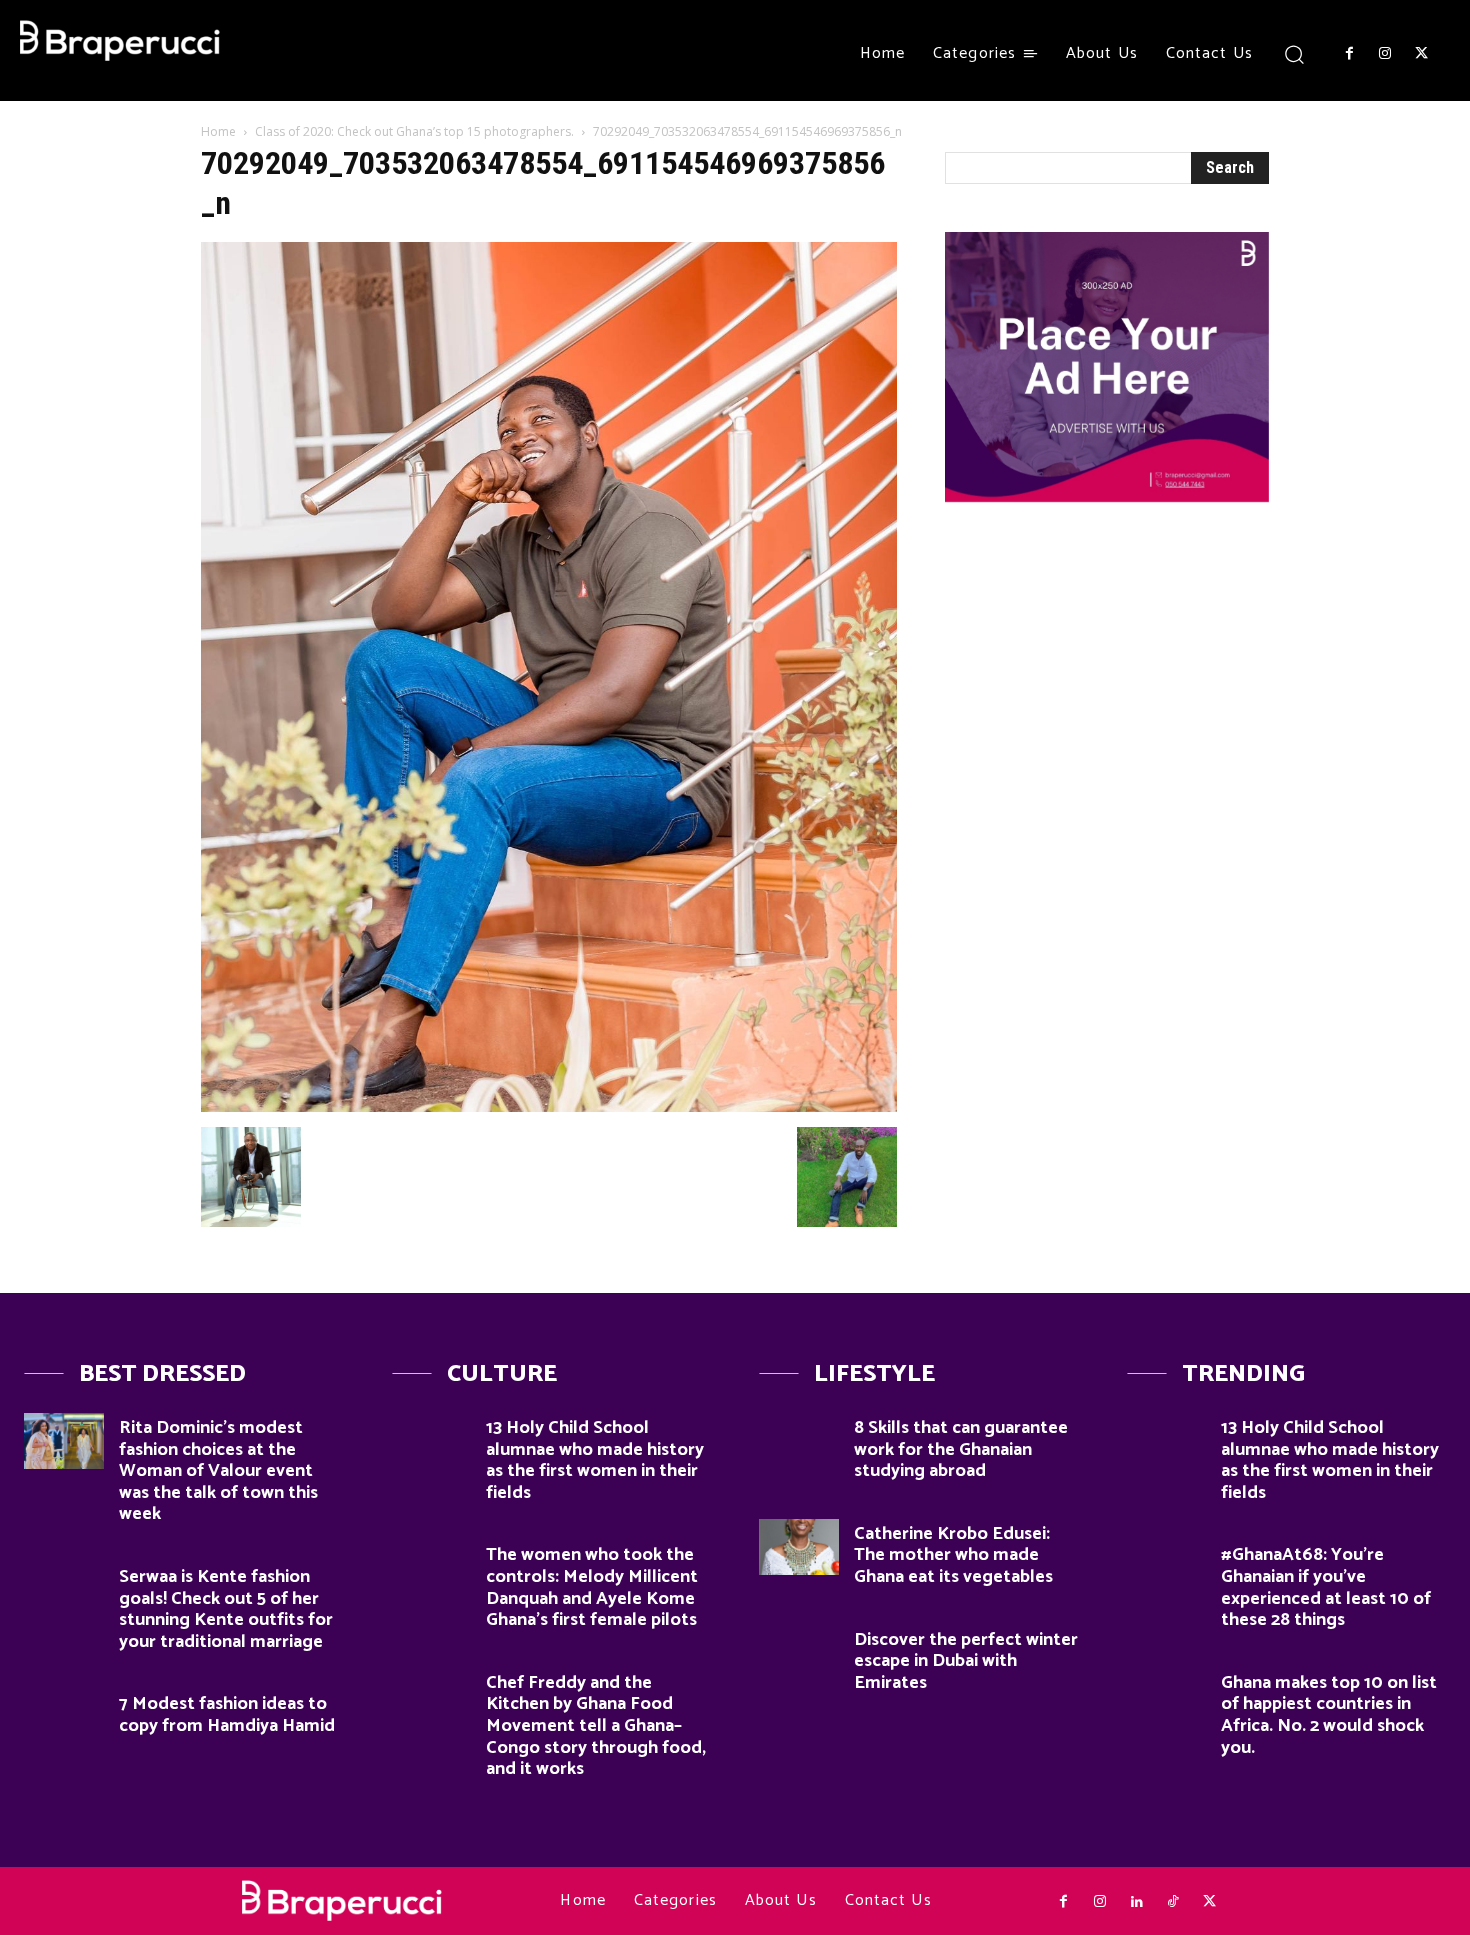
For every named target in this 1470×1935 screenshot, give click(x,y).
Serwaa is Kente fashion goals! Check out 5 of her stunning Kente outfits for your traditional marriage (226, 1609)
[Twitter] (1422, 54)
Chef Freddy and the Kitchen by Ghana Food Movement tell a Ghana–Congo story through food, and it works (596, 1726)
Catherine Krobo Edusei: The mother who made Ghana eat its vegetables (953, 1555)
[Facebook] (1349, 54)
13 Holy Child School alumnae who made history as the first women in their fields (595, 1460)
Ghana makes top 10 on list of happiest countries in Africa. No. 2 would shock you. (1329, 1715)
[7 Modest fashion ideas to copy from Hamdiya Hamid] (64, 1717)
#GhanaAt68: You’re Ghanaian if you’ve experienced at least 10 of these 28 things (1326, 1587)
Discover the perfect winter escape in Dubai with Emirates (966, 1661)
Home (218, 131)
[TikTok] (1173, 1902)
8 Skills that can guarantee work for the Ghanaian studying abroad (961, 1449)
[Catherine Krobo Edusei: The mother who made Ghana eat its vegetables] (799, 1547)
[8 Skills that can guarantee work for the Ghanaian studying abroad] (799, 1441)
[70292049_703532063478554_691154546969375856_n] (549, 1106)
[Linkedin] (1136, 1902)
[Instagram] (1385, 54)
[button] (1294, 53)
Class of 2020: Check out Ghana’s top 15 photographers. (414, 131)
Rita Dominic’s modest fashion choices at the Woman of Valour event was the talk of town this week (218, 1471)
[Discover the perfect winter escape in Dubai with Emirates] (799, 1653)
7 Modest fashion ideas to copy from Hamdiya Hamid (227, 1715)
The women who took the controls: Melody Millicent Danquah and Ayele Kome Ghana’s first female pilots (592, 1587)
